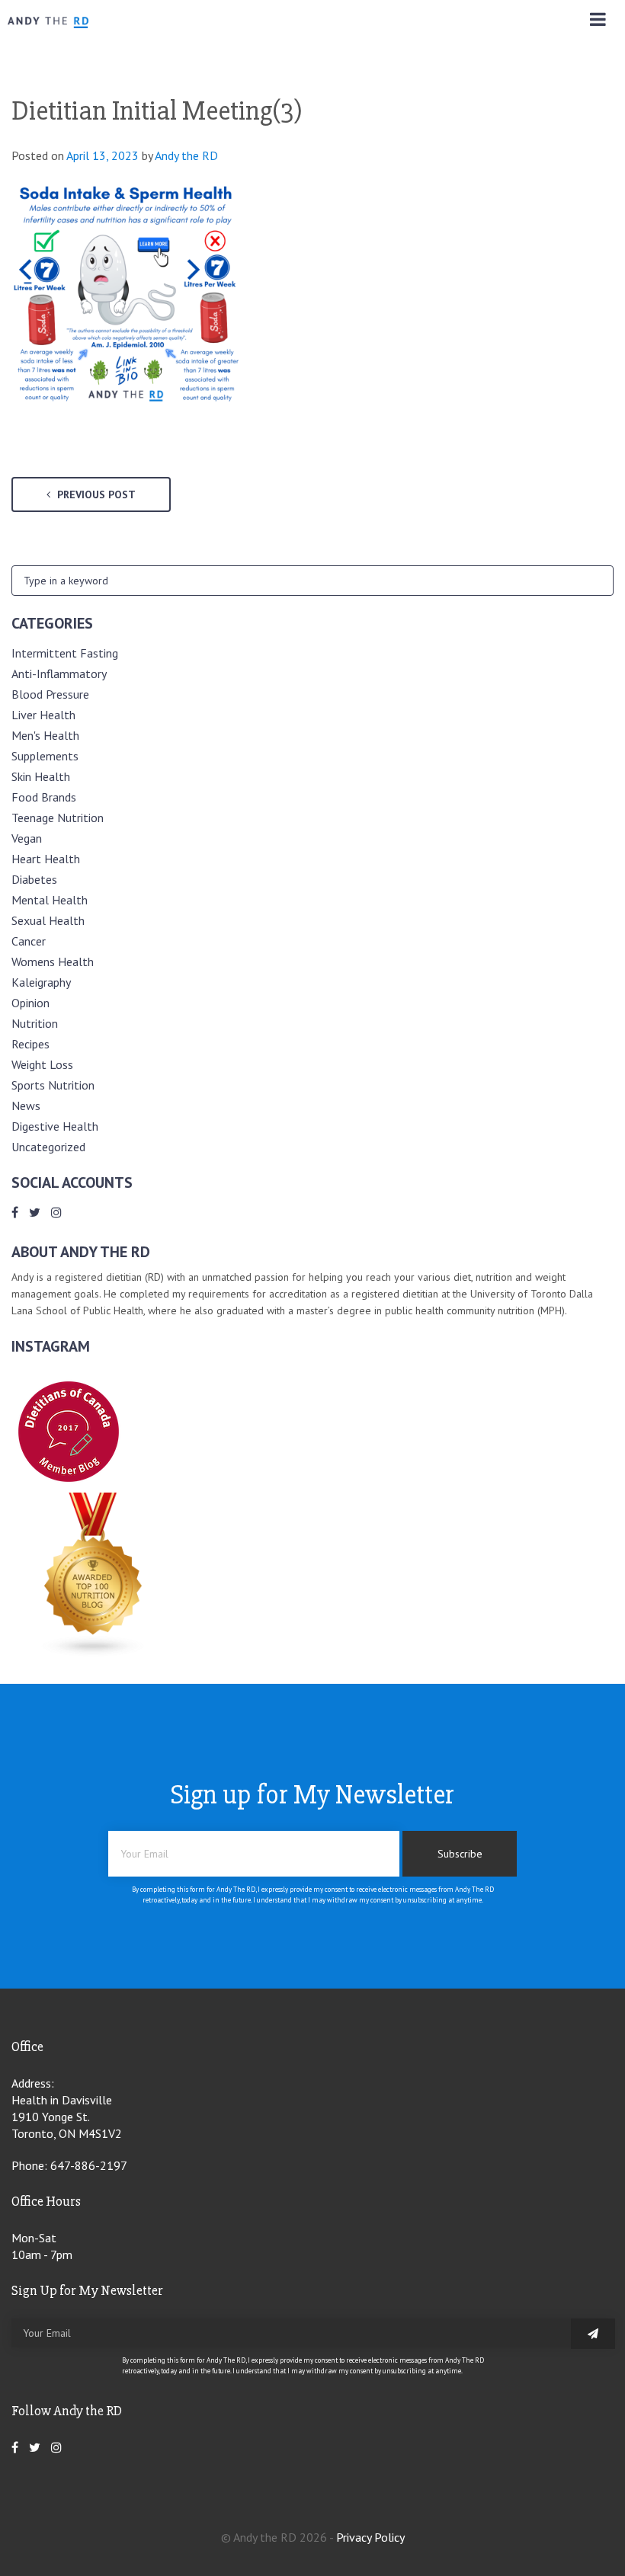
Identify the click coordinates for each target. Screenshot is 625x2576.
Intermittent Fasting (65, 653)
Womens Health (53, 962)
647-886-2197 (89, 2165)
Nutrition (35, 1023)
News (26, 1106)
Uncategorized (48, 1147)
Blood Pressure (50, 694)
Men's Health (45, 735)
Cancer (29, 941)
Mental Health (50, 900)
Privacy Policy (370, 2537)
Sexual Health (48, 920)
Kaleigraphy (41, 982)
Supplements (45, 756)
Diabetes (34, 879)
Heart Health (46, 859)
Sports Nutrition (53, 1085)
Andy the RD (186, 155)
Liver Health (43, 715)
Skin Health (41, 776)
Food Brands (44, 797)
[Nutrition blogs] (94, 1653)
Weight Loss (42, 1064)
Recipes (30, 1044)
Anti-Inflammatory (59, 674)
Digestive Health (55, 1126)
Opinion (30, 1003)
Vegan (27, 838)
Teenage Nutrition (58, 818)
